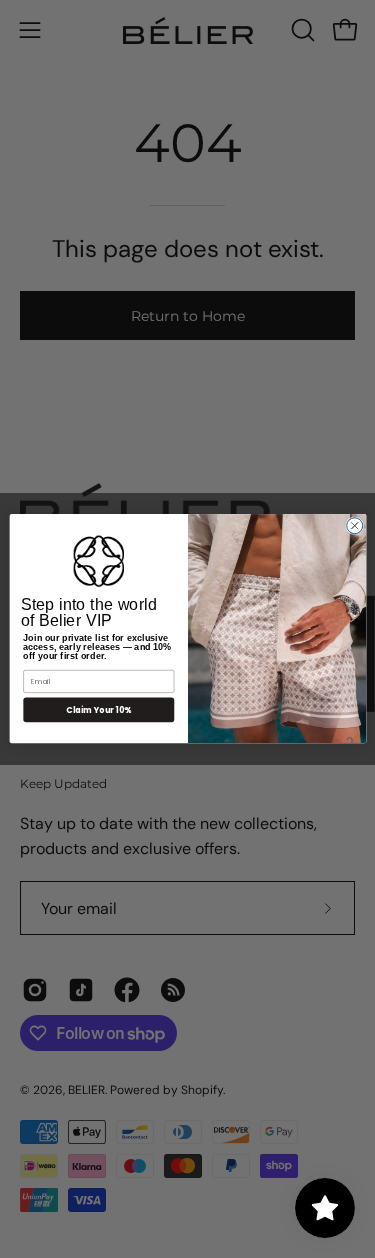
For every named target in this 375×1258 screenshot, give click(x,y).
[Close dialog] (354, 526)
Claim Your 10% (98, 709)
